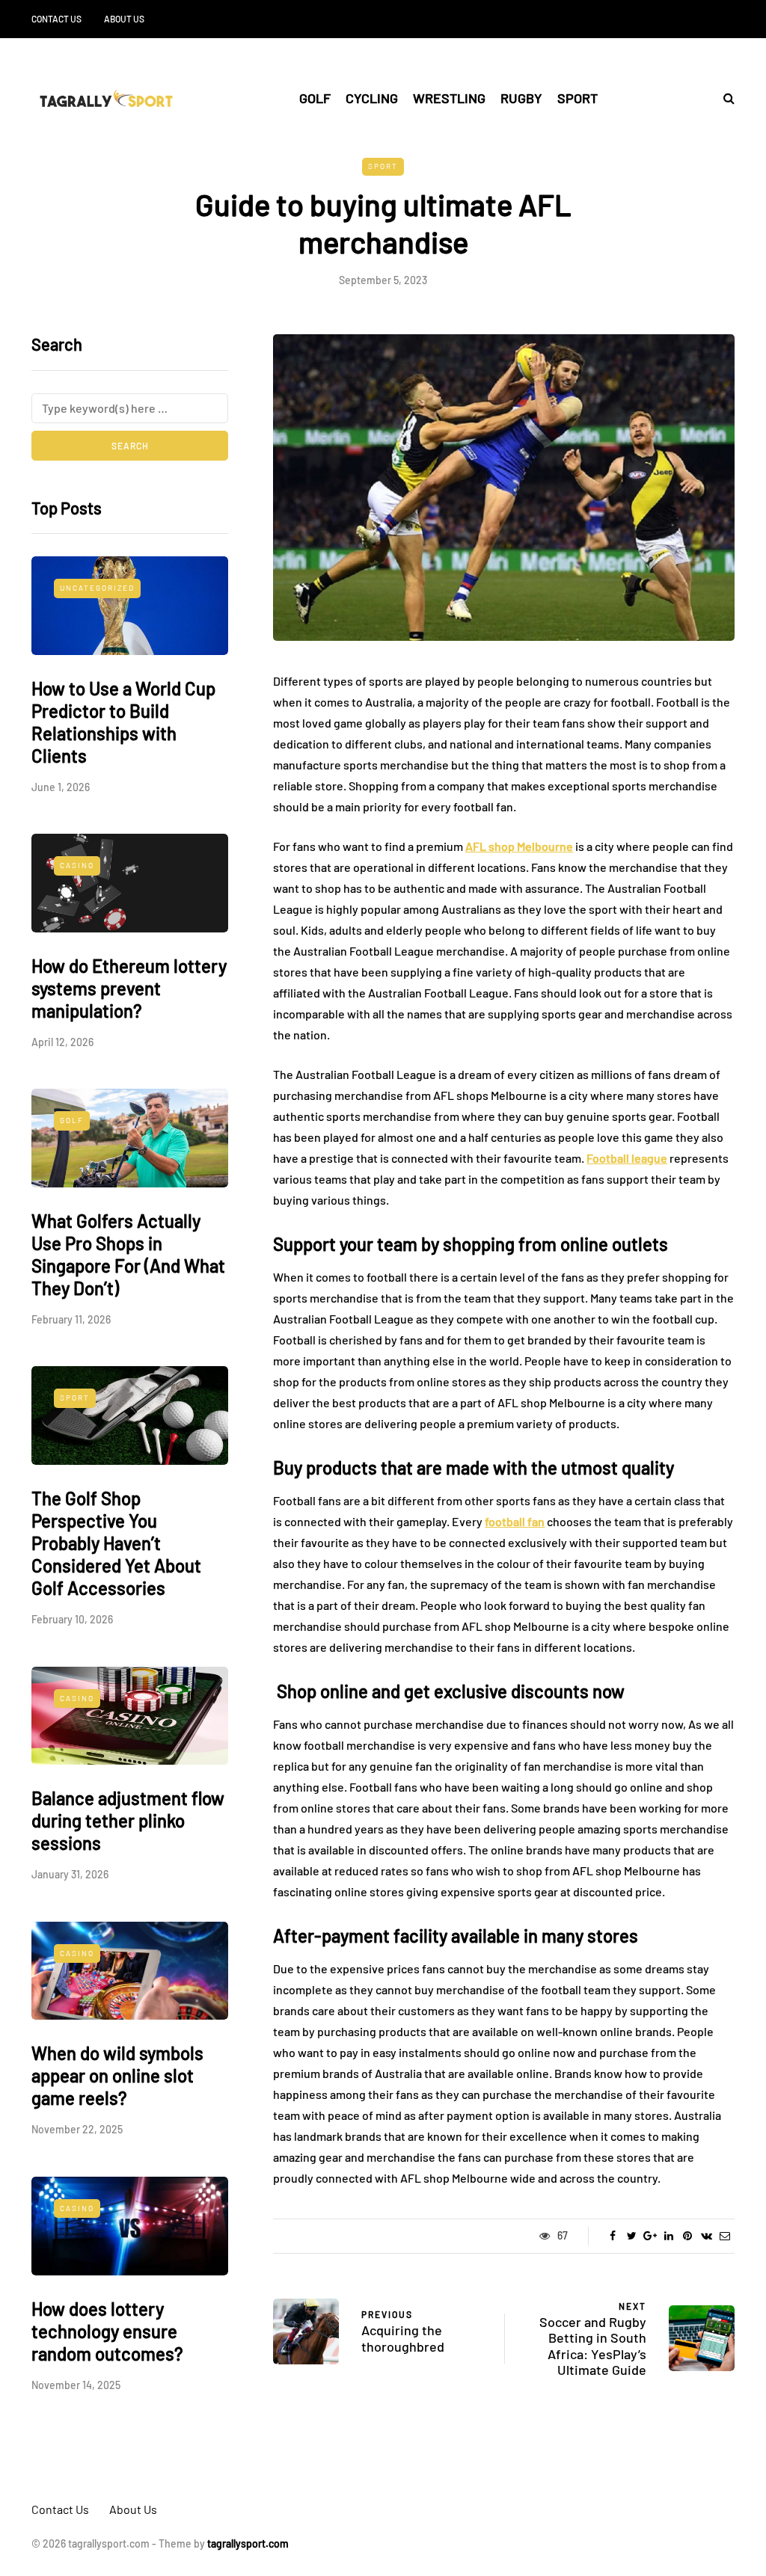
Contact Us (56, 19)
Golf (315, 98)
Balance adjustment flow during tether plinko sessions (128, 1820)
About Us (124, 19)
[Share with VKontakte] (707, 2236)
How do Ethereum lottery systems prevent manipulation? (129, 988)
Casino (77, 865)
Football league (627, 1158)
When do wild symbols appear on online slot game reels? (117, 2075)
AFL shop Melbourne (519, 846)
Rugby (521, 98)
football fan (515, 1521)
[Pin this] (688, 2236)
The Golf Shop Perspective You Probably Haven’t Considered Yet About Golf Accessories (116, 1543)
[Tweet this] (632, 2236)
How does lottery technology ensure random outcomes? (107, 2331)
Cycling (372, 98)
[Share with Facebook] (613, 2236)
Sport (577, 98)
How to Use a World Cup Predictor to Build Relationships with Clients (123, 722)
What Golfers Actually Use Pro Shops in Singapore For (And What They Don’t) (128, 1254)
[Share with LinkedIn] (669, 2236)
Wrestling (449, 98)
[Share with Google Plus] (650, 2236)
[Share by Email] (725, 2236)
